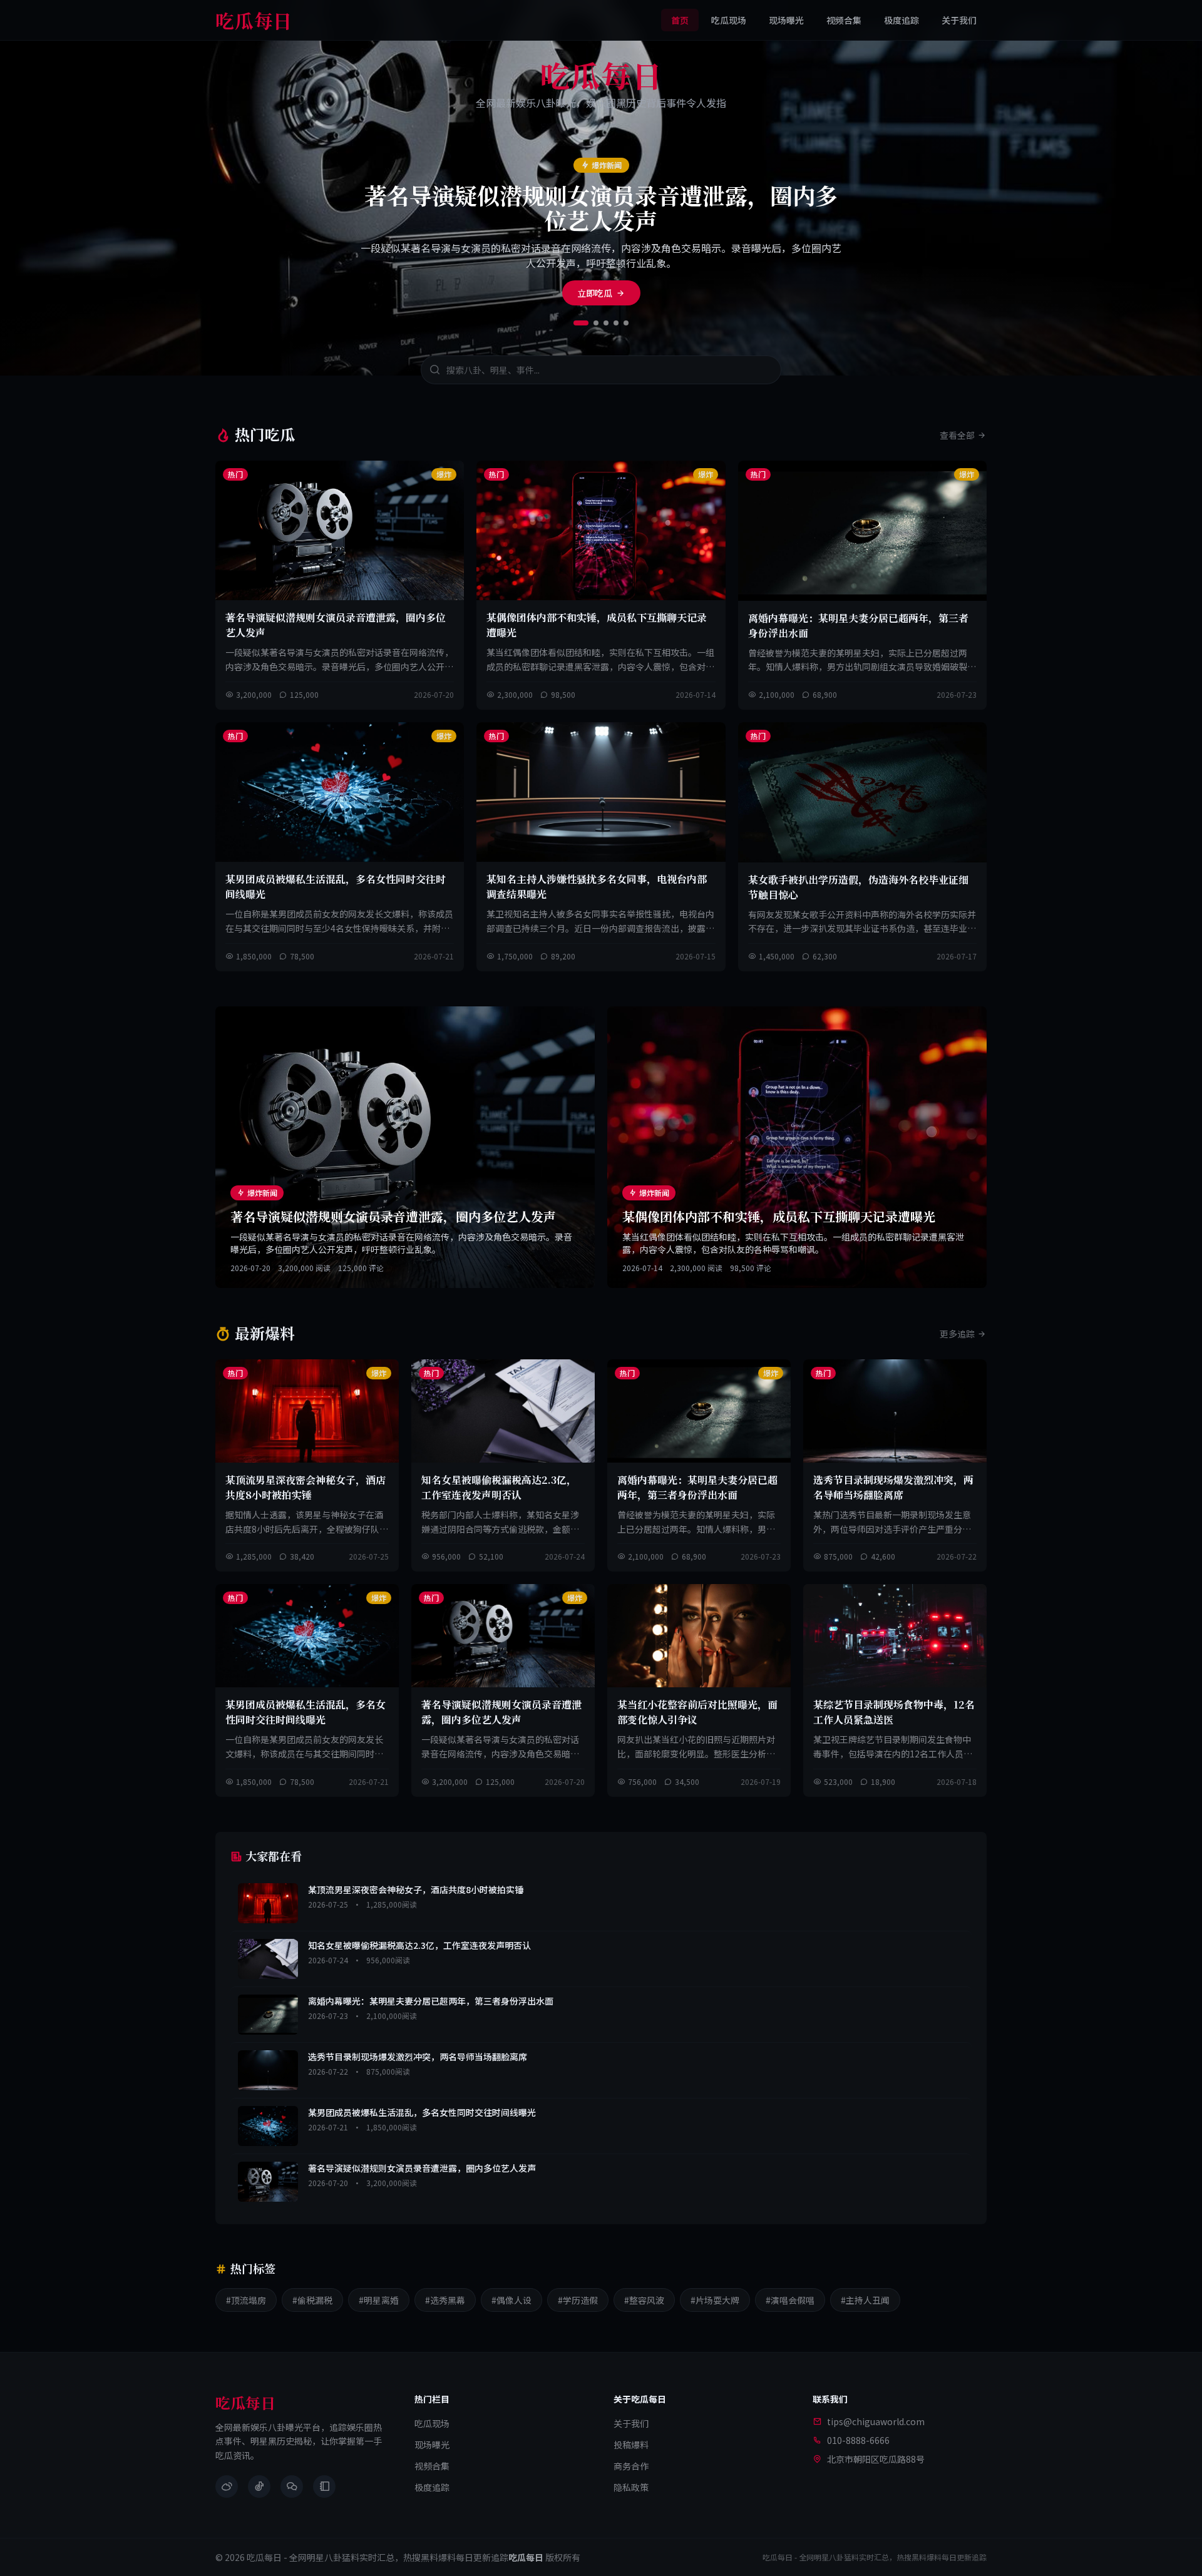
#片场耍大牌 (715, 2300)
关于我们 (959, 20)
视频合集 (844, 20)
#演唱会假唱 (790, 2300)
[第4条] (616, 323)
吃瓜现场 (729, 20)
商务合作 (631, 2466)
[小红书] (324, 2487)
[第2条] (596, 323)
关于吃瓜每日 (640, 2399)
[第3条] (606, 323)
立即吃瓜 (595, 293)
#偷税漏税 (312, 2300)
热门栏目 (432, 2399)
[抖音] (259, 2487)
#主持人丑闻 (865, 2300)
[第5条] (626, 323)
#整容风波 (644, 2300)
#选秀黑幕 (445, 2300)
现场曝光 (786, 20)
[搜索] (434, 370)
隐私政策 (631, 2487)
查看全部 (957, 435)
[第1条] (581, 323)
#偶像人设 (511, 2300)
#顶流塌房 (246, 2300)
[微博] (227, 2487)
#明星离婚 (379, 2300)
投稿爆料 (631, 2445)
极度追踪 (902, 20)
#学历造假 (578, 2300)
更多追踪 (957, 1334)
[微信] (292, 2487)
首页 (680, 20)
